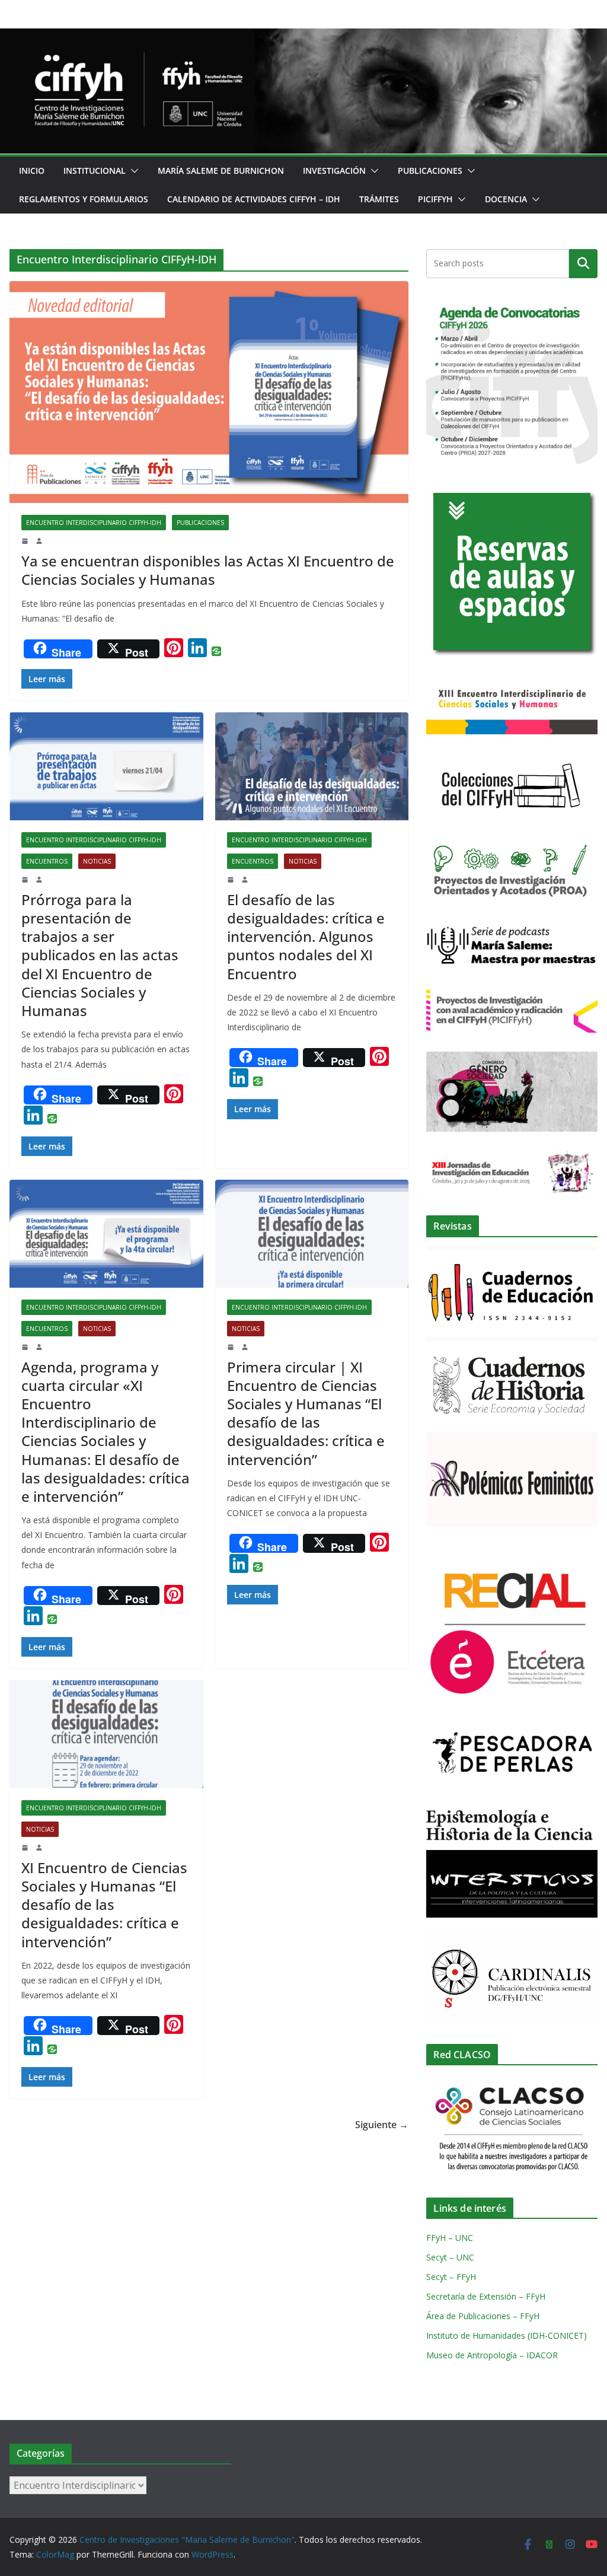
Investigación (334, 171)
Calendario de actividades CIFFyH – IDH (254, 199)
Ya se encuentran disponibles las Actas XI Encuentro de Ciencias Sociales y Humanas (208, 570)
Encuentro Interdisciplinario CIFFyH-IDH (94, 523)
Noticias (97, 861)
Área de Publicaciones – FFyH (483, 2316)
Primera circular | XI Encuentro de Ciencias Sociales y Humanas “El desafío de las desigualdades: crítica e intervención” (306, 1413)
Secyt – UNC (450, 2257)
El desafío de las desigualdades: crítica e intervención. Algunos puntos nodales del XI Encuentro (306, 937)
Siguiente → (382, 2125)
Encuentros (47, 861)
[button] (132, 171)
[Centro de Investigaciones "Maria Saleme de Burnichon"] (303, 37)
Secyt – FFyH (451, 2277)
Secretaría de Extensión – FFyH (486, 2296)
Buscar (583, 263)
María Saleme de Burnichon (221, 171)
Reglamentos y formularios (84, 199)
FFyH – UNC (450, 2238)
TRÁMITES (379, 199)
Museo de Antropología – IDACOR (492, 2355)
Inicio (32, 171)
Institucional (95, 171)
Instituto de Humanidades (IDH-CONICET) (507, 2335)
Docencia (506, 199)
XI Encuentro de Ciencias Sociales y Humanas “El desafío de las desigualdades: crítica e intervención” (104, 1905)
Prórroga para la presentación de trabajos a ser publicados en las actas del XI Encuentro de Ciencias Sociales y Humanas (100, 955)
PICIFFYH (435, 199)
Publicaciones (430, 171)
